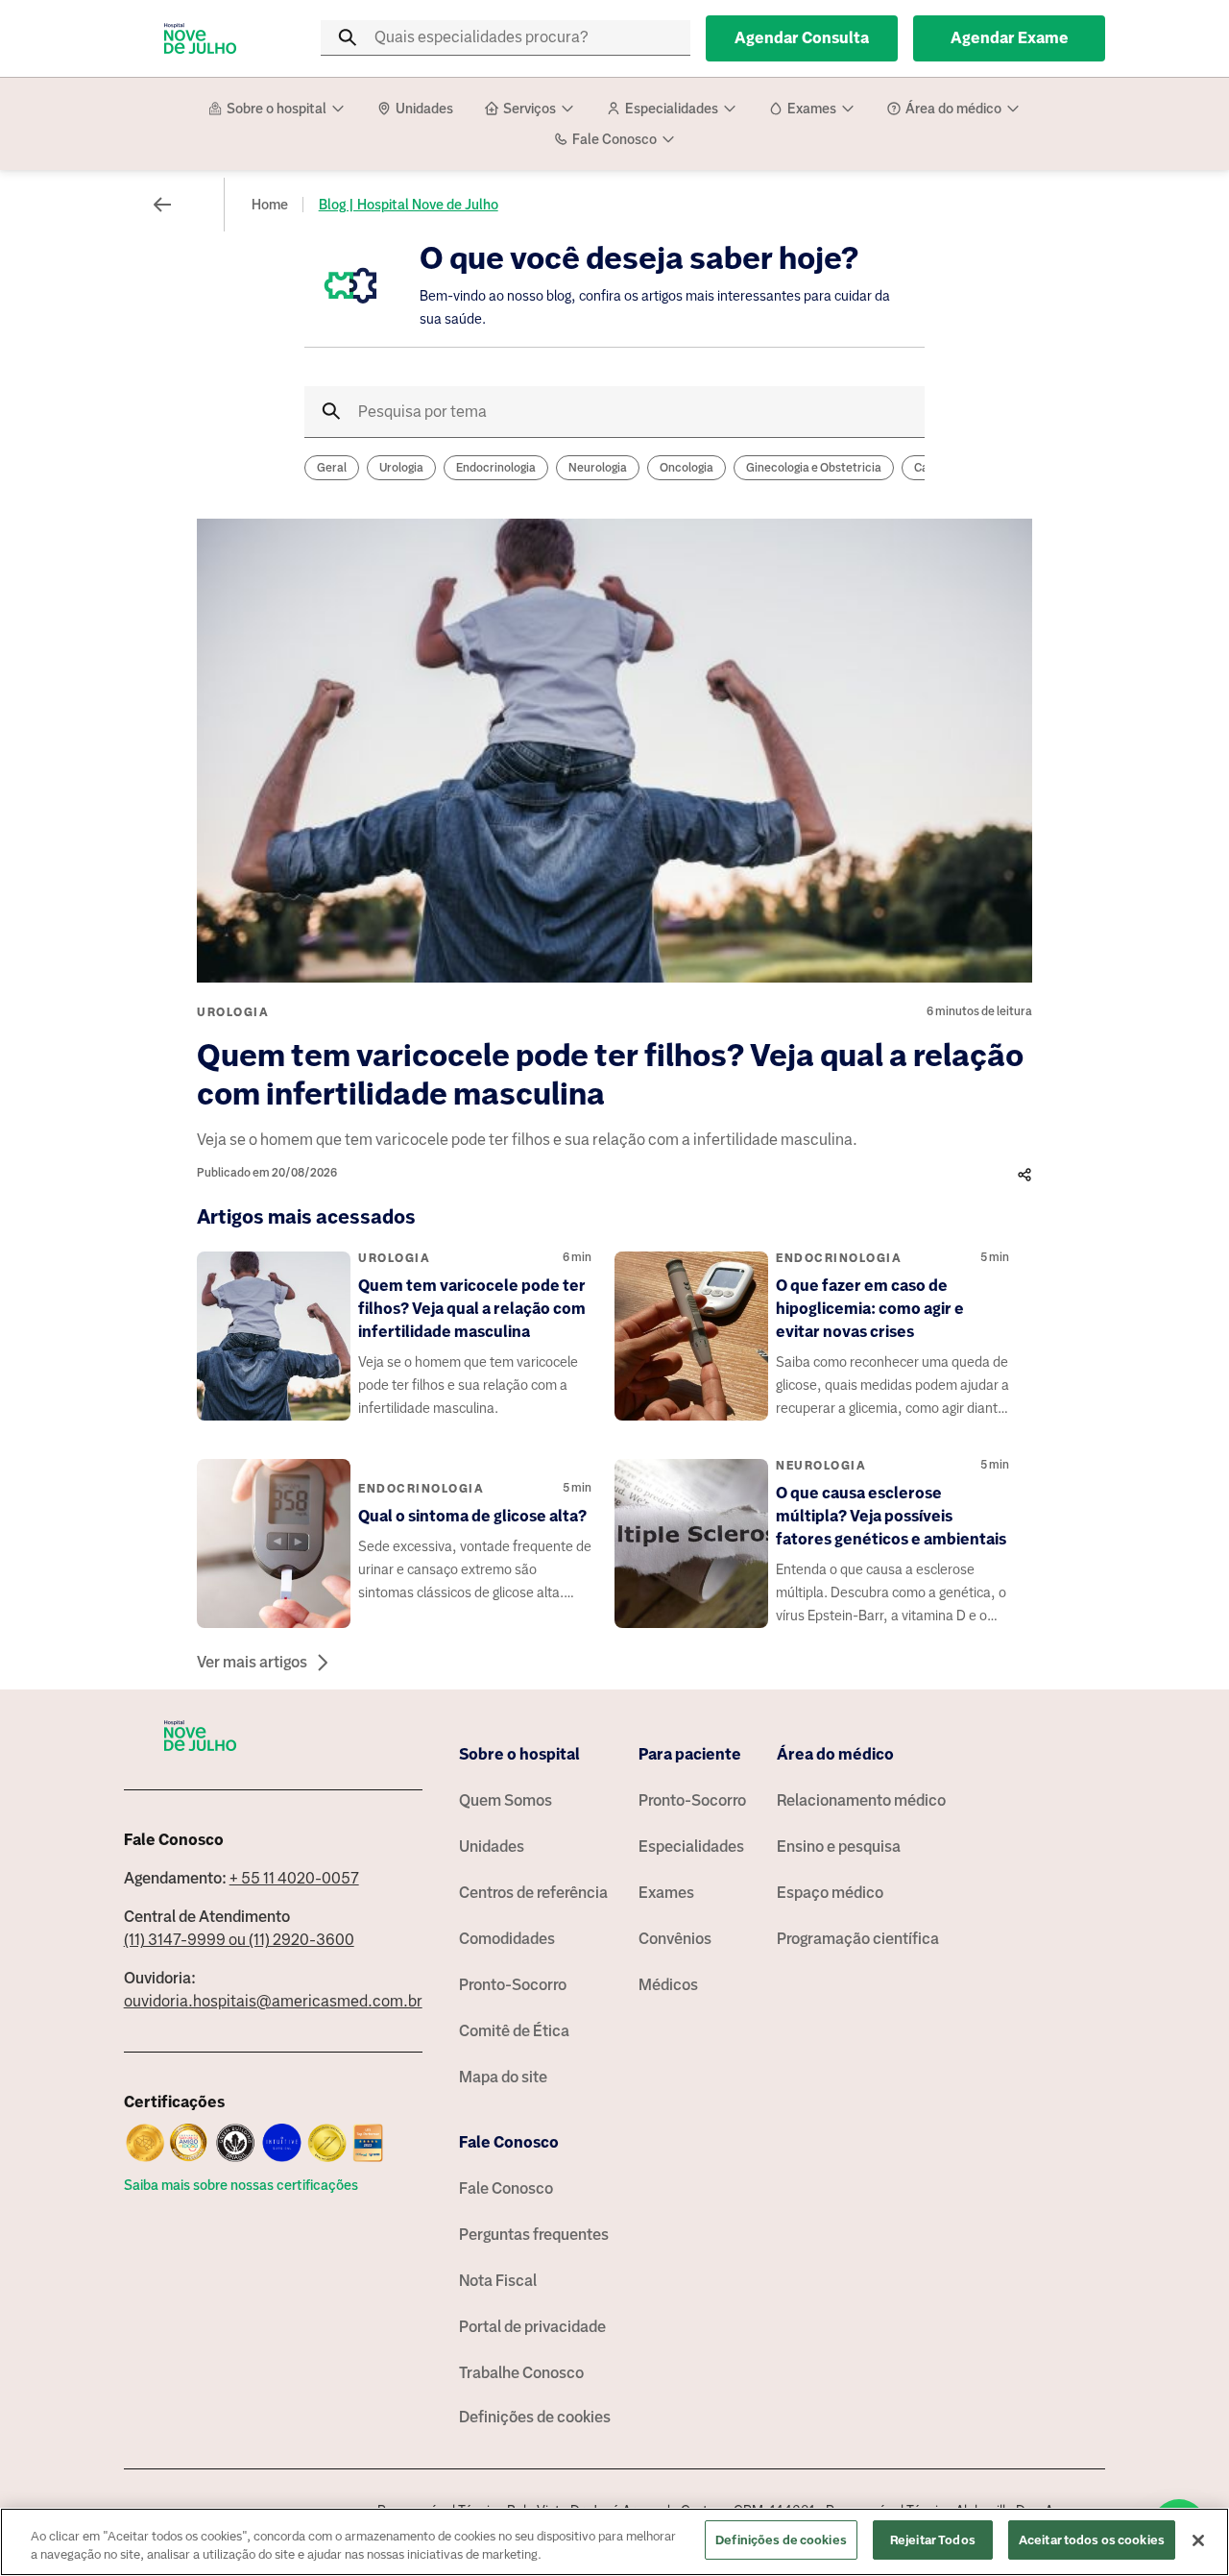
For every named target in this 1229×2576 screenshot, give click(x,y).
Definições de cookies (535, 2417)
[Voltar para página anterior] (162, 205)
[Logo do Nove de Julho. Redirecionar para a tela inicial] (201, 38)
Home (270, 205)
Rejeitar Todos (933, 2540)
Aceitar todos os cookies (1092, 2540)
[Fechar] (1198, 2540)
